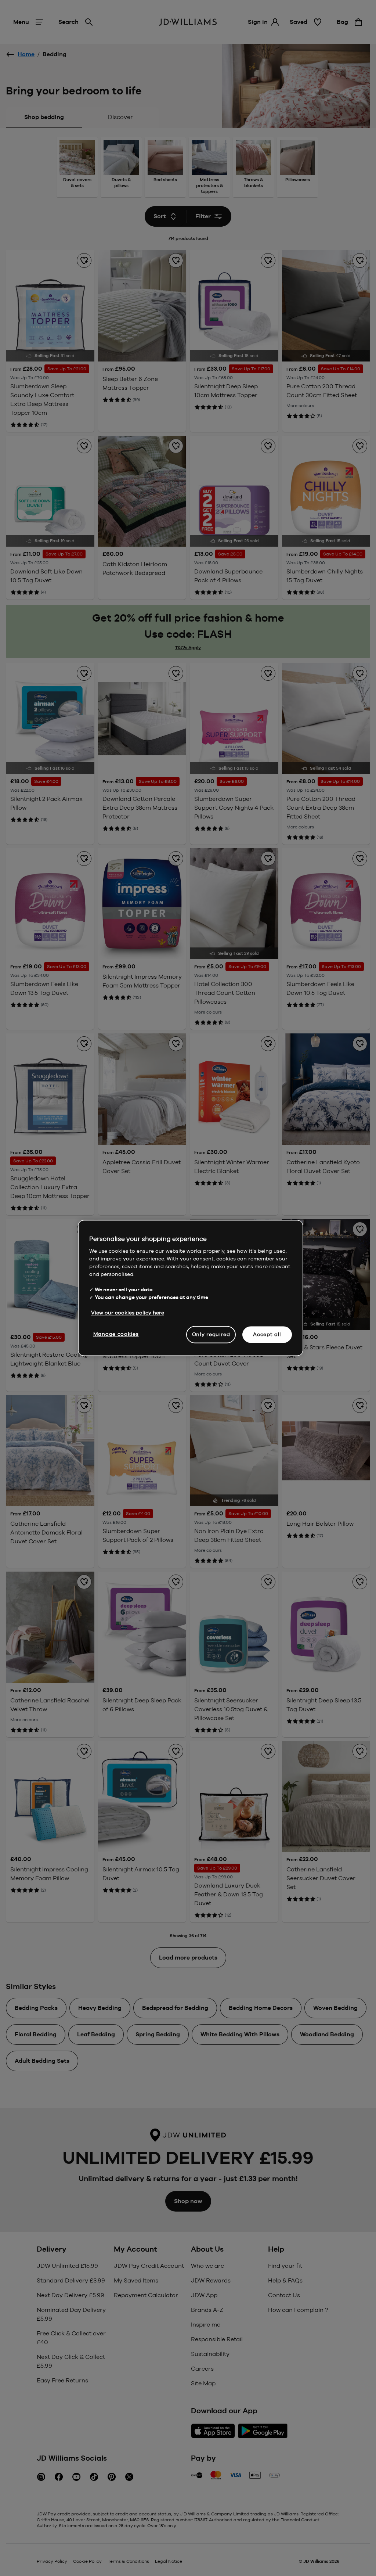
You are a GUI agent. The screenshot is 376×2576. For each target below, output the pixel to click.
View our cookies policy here (128, 1313)
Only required (211, 1334)
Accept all (267, 1334)
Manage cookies (116, 1334)
